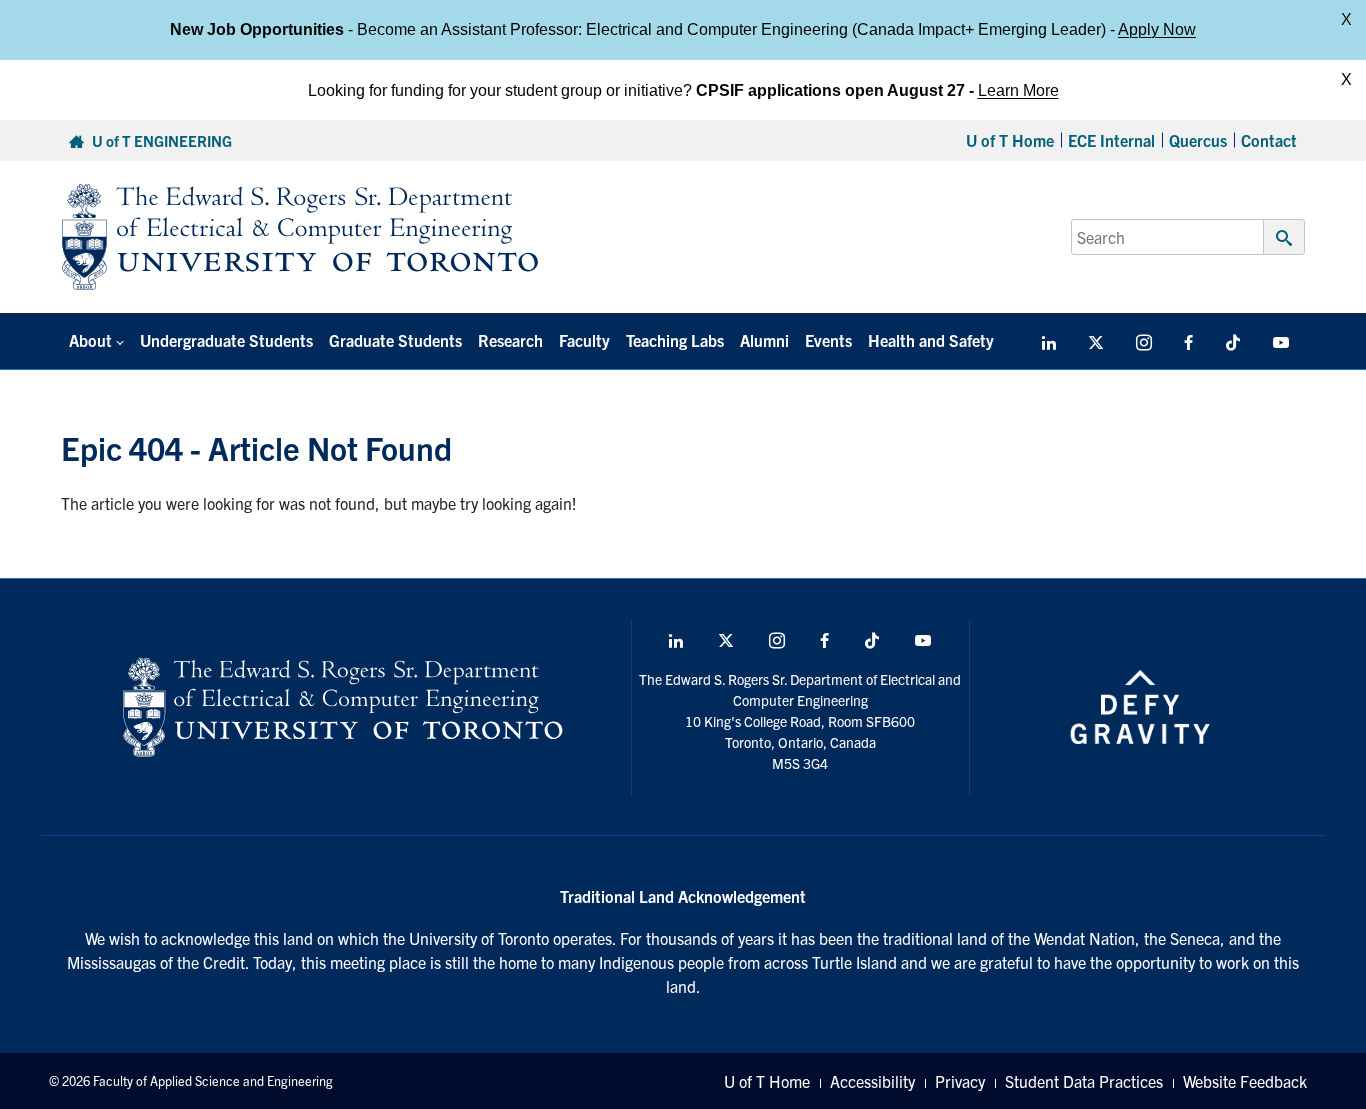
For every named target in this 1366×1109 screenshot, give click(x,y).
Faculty (584, 340)
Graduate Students (395, 340)
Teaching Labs (675, 340)
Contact (1269, 140)
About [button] (90, 340)
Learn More (1018, 89)
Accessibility (872, 1081)
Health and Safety (931, 340)
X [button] (1346, 19)
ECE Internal (1111, 140)
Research (510, 340)
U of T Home (1010, 140)
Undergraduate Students (226, 340)
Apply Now (1157, 29)
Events (828, 340)
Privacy (960, 1081)
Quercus (1198, 140)
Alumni (764, 340)
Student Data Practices (1084, 1081)
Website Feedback (1245, 1081)
